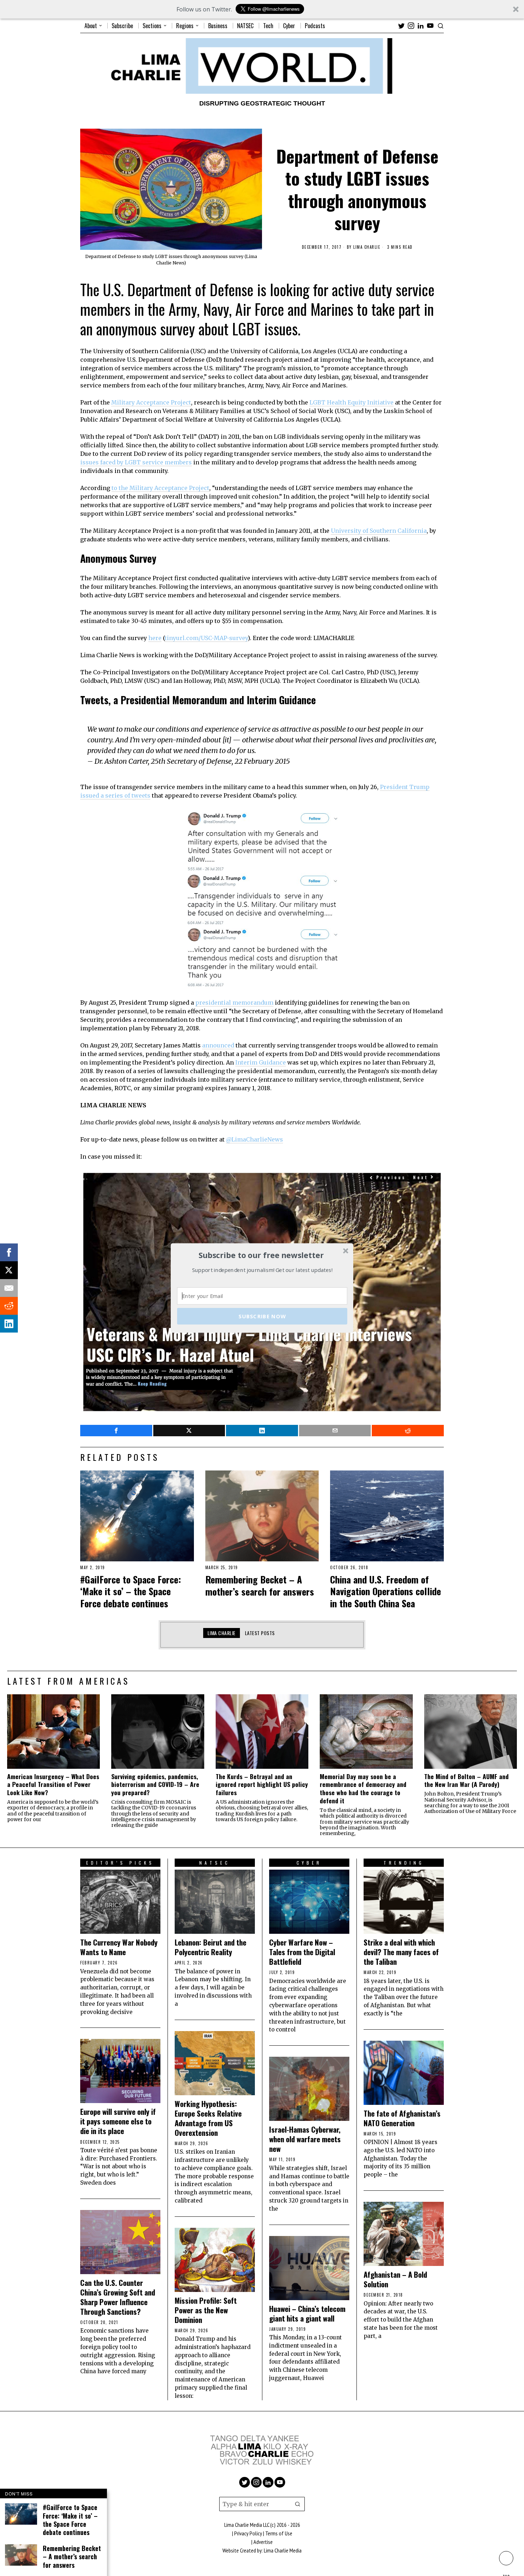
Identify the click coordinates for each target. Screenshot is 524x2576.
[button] (261, 1255)
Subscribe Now (262, 1316)
